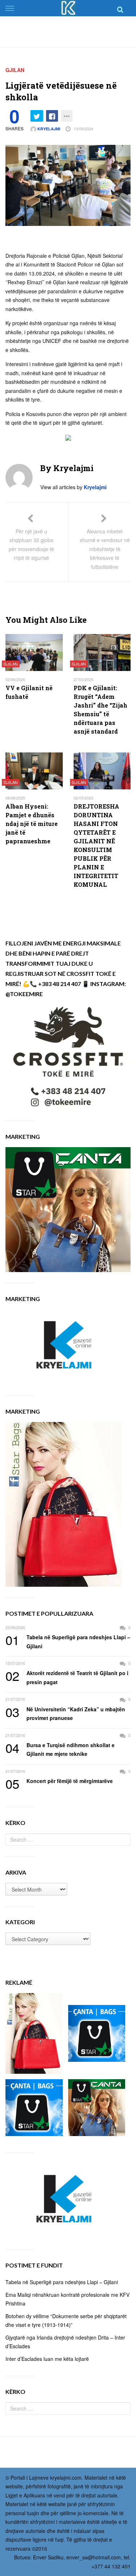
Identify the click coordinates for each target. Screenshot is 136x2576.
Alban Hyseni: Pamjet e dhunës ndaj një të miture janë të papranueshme (32, 824)
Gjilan (15, 70)
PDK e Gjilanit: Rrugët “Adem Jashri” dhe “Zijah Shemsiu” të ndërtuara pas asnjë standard (100, 710)
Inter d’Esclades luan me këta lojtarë (47, 2359)
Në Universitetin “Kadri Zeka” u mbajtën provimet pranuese (65, 1713)
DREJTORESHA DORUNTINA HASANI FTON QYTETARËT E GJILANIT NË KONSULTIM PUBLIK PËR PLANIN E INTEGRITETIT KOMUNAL (96, 845)
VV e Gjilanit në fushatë (29, 692)
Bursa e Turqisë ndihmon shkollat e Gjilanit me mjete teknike (60, 1749)
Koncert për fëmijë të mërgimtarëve (59, 1781)
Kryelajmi (48, 129)
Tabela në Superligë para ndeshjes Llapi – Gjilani (68, 1641)
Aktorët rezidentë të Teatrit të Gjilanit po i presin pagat (67, 1677)
